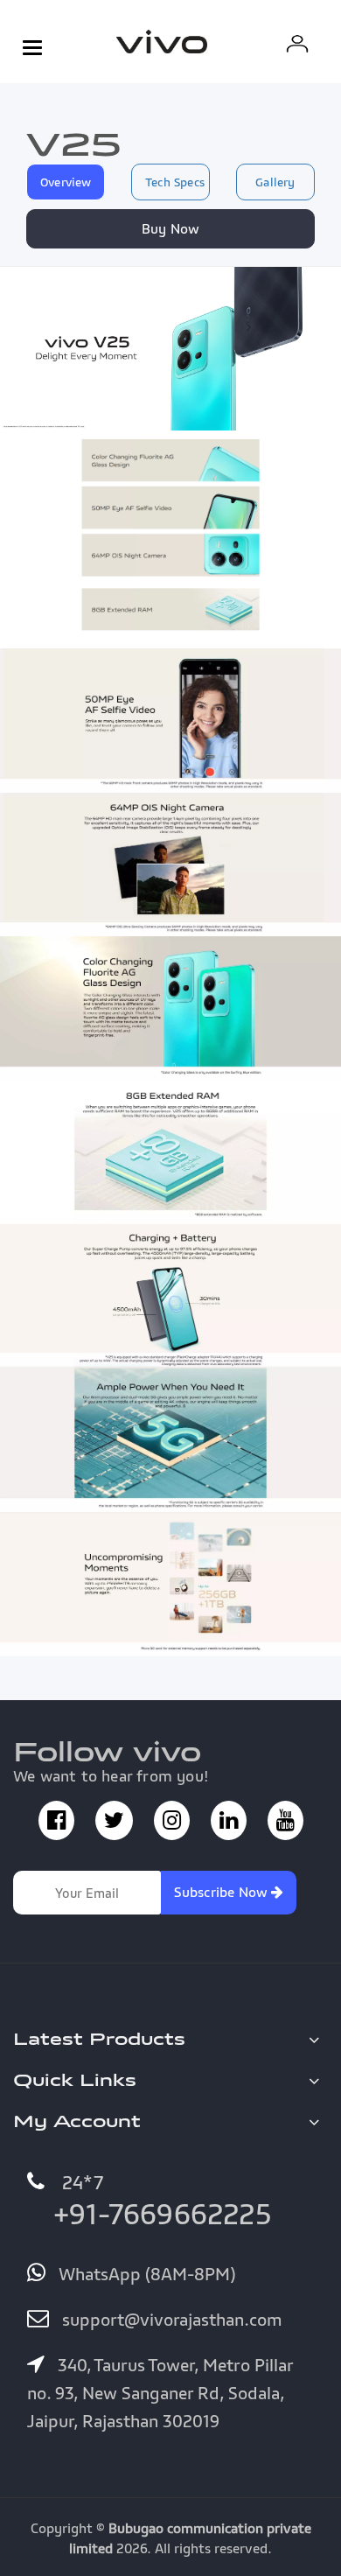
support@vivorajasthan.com (170, 2320)
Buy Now (170, 228)
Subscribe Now (223, 1892)
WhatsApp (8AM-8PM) (145, 2274)
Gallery (275, 182)
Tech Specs (175, 182)
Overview (66, 182)
